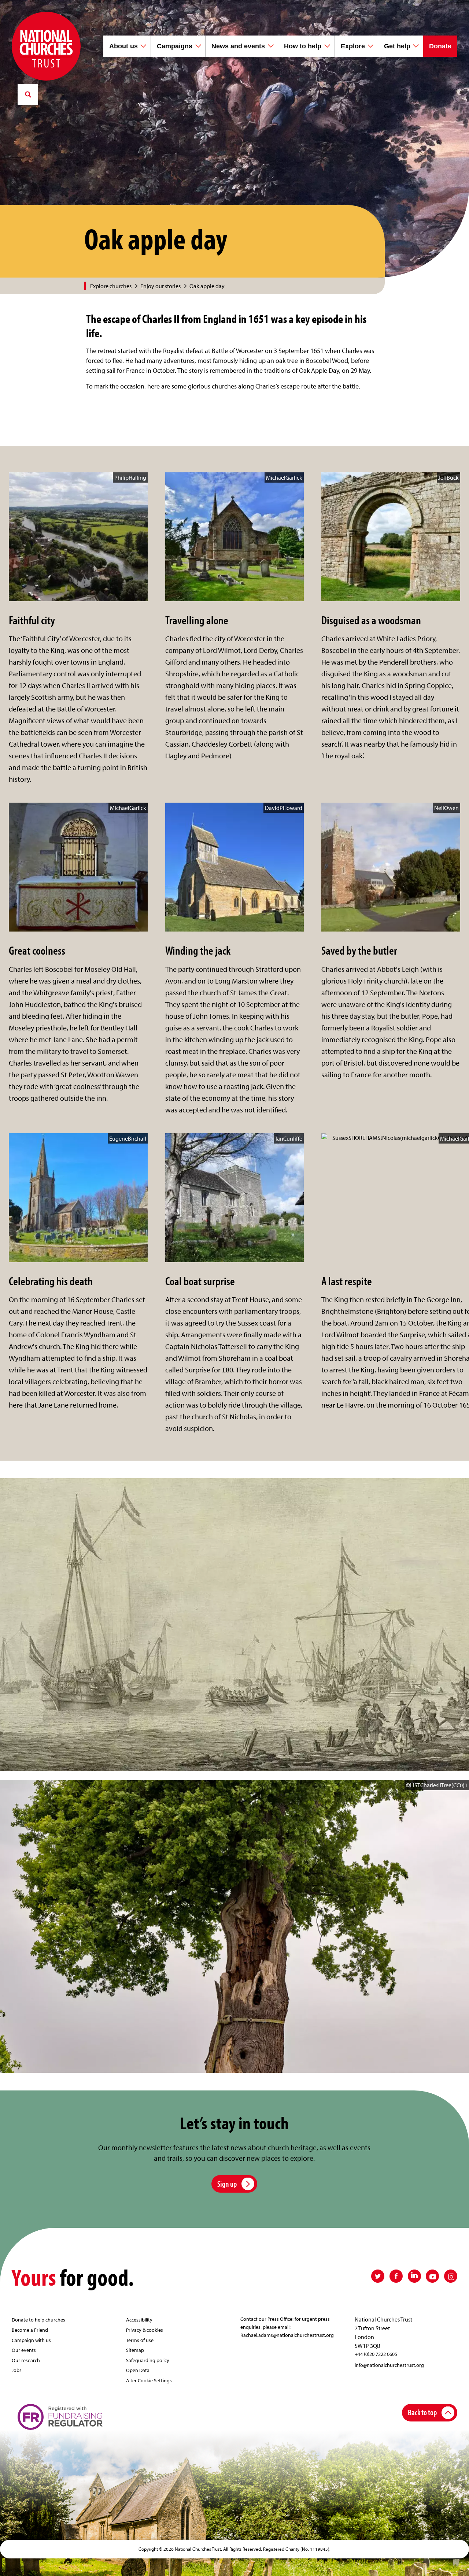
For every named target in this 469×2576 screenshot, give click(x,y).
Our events (24, 2350)
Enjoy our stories (160, 286)
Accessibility (139, 2319)
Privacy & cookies (145, 2330)
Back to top (422, 2412)
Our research (26, 2360)
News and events (238, 46)
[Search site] (28, 94)
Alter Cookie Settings (149, 2380)
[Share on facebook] (396, 2276)
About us (123, 46)
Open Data (138, 2370)
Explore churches (111, 286)
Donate (440, 46)
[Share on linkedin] (414, 2276)
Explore (353, 46)
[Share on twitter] (378, 2276)
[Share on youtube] (432, 2276)
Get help (397, 46)
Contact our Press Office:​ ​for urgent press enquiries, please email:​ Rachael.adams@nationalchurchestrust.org (287, 2327)
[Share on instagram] (451, 2276)
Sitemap (135, 2350)
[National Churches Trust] (46, 46)
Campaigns (175, 46)
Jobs (17, 2370)
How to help (303, 46)
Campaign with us (31, 2340)
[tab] (115, 286)
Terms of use (140, 2340)
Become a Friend (30, 2330)
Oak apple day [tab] (207, 286)
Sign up (227, 2184)
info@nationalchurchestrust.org (389, 2365)
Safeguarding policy (148, 2360)
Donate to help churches (38, 2319)
